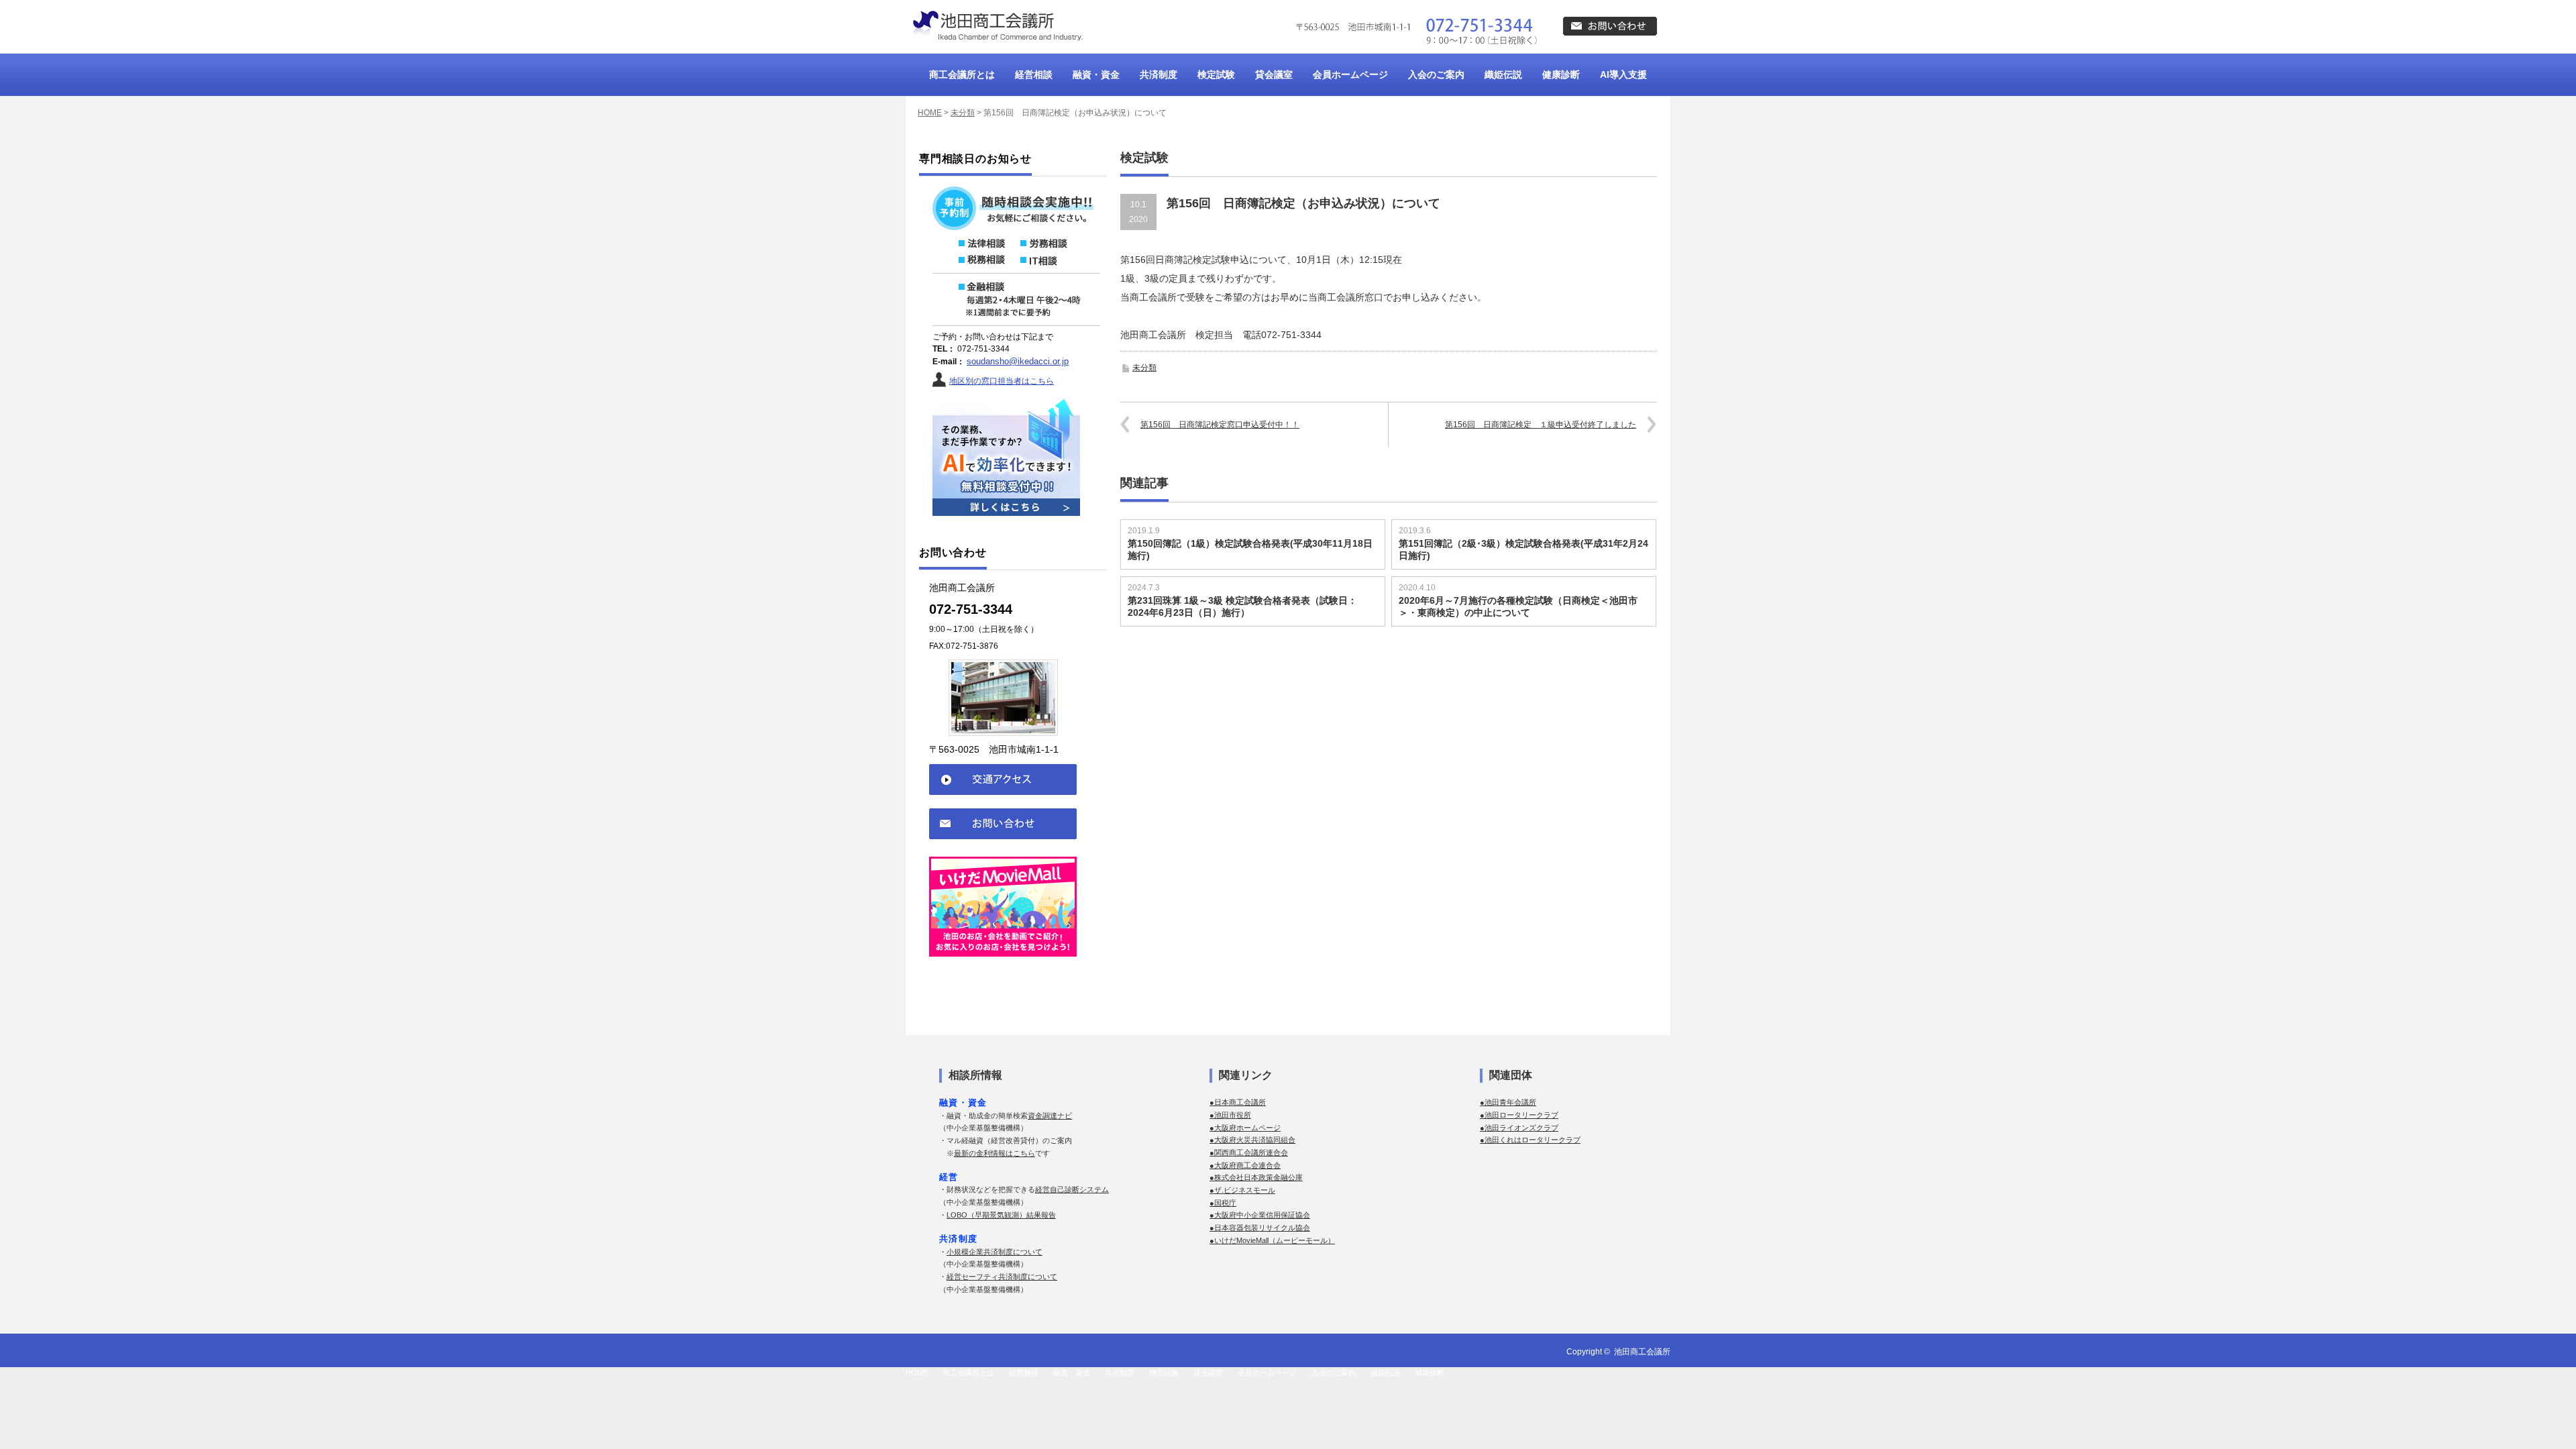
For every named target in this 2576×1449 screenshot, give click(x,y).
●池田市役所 (1230, 1115)
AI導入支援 (1623, 74)
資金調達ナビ (1050, 1116)
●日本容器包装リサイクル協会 (1260, 1228)
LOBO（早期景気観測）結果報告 (1001, 1215)
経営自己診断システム (1072, 1189)
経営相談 (1034, 74)
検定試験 (1216, 74)
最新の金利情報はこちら (995, 1153)
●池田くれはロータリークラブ (1530, 1140)
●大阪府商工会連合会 (1245, 1165)
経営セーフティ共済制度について (1002, 1277)
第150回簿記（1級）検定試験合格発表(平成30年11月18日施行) (1250, 549)
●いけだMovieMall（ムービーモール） (1272, 1240)
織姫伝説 (1503, 74)
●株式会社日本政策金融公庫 (1256, 1177)
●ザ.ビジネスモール (1242, 1190)
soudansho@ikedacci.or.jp (1018, 361)
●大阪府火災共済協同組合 (1252, 1140)
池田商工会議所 (1642, 1352)
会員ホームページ (1350, 74)
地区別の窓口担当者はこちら (1002, 381)
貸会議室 (1274, 74)
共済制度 (1159, 74)
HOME (930, 113)
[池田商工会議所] (996, 26)
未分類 (963, 113)
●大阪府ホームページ (1245, 1128)
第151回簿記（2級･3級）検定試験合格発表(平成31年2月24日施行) (1523, 549)
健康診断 (1561, 74)
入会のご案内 (1436, 74)
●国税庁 (1223, 1203)
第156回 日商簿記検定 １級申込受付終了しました (1541, 425)
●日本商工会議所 (1238, 1102)
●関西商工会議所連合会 (1249, 1152)
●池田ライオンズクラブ (1519, 1128)
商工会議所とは (962, 74)
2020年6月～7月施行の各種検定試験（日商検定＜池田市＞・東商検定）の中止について (1518, 606)
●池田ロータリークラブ (1519, 1115)
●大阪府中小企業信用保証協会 (1260, 1215)
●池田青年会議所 (1508, 1102)
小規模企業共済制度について (995, 1252)
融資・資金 (1096, 74)
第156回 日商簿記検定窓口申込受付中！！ (1220, 425)
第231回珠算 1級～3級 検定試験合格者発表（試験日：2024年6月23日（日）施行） (1242, 606)
